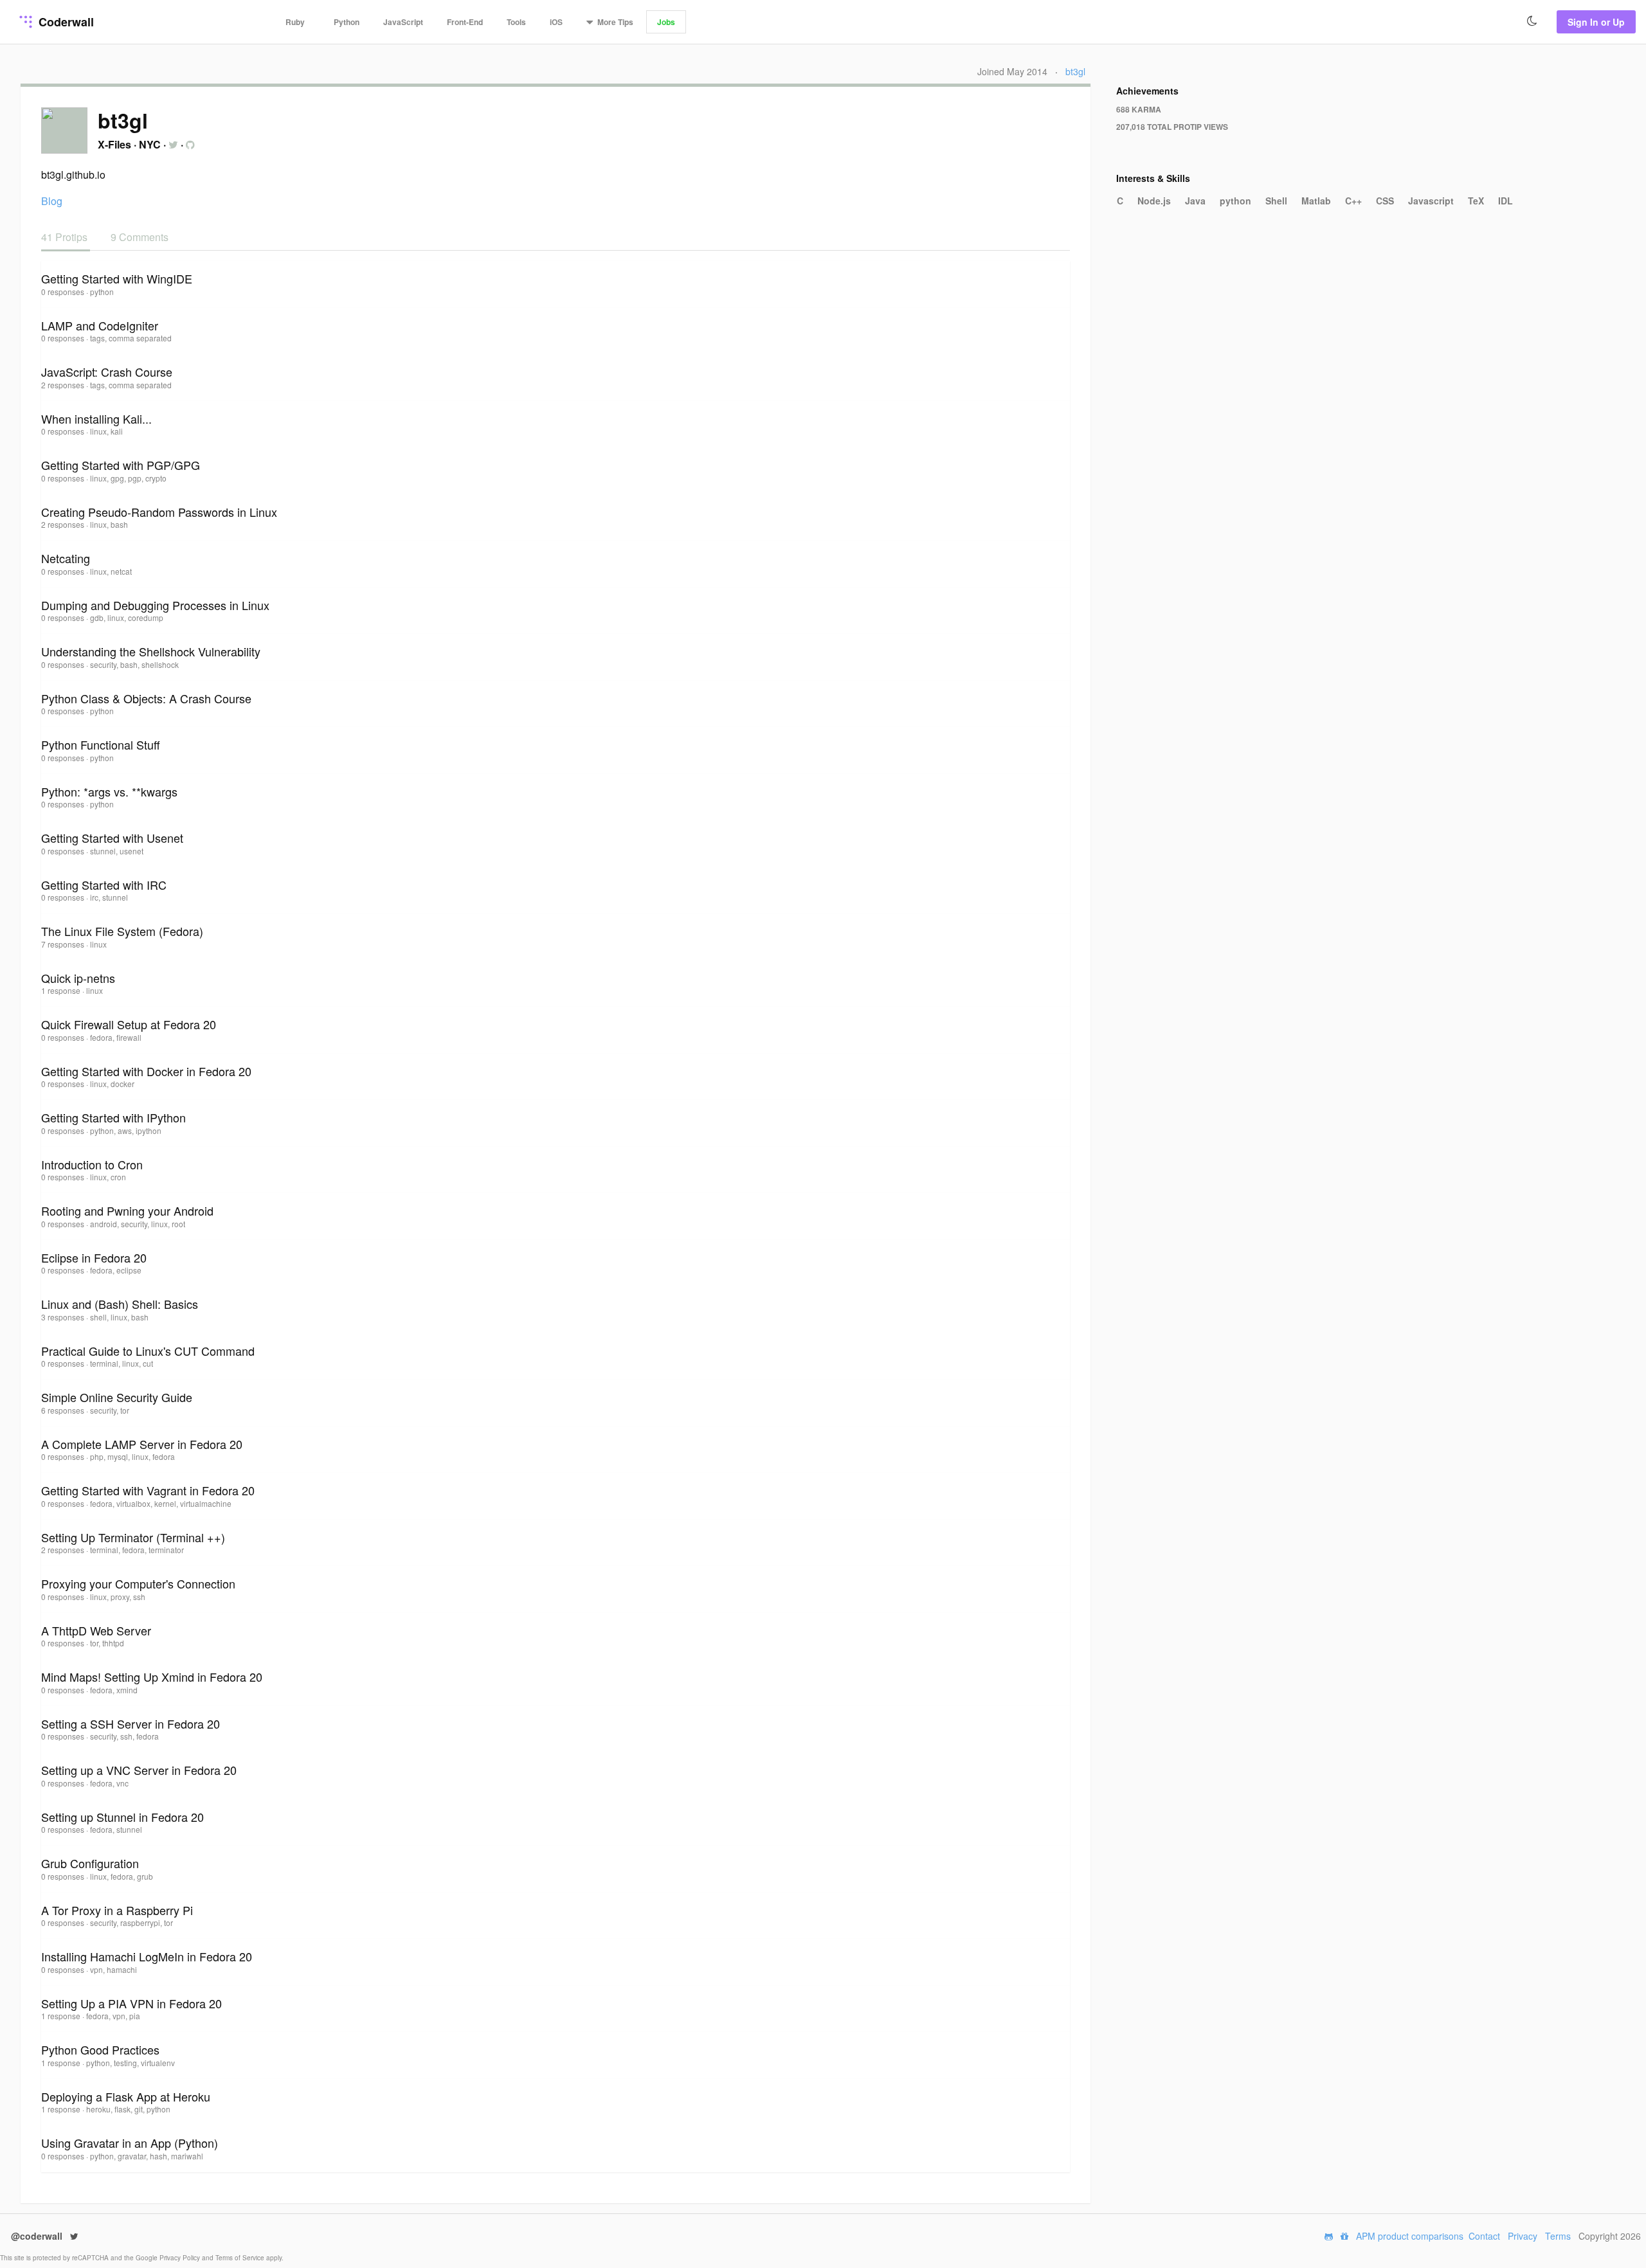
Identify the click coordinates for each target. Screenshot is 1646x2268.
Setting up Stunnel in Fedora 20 (122, 1817)
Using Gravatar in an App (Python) (130, 2143)
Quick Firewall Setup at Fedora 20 (129, 1024)
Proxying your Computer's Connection (138, 1583)
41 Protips (66, 237)
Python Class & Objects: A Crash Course (146, 698)
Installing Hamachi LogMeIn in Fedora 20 (147, 1956)
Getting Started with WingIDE (117, 278)
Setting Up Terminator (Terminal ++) (133, 1537)
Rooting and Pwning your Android (127, 1210)
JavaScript (403, 22)
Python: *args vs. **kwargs (109, 791)
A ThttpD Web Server (96, 1630)
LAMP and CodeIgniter (100, 325)
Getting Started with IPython (113, 1117)
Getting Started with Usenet (112, 838)
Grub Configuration (90, 1863)
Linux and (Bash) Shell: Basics (120, 1304)
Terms (1558, 2236)
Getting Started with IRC (104, 885)
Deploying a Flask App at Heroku (126, 2096)
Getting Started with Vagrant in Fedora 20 (148, 1490)
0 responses (64, 292)
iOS (556, 22)
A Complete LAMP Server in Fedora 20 (142, 1444)
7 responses (64, 944)
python (1235, 201)
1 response (62, 990)
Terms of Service (241, 2258)
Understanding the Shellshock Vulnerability (151, 651)
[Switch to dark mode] (1532, 21)
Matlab (1316, 201)
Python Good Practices (100, 2049)
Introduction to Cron (92, 1164)
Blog (52, 201)
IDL (1506, 201)
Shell (1276, 201)
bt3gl (1075, 71)
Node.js (1154, 201)
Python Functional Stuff (101, 744)
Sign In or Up (1596, 22)
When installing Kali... (96, 419)
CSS (1385, 201)
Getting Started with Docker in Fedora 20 (146, 1071)
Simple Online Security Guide (117, 1397)
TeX (1476, 201)
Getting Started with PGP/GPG (121, 465)
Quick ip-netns (78, 978)
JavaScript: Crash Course (107, 372)
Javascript (1431, 201)
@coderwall (38, 2236)
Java (1195, 201)
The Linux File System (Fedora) (122, 931)
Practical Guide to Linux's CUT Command (148, 1351)
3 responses (64, 1317)
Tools (516, 22)
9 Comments (140, 237)
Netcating (66, 558)
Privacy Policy (181, 2258)
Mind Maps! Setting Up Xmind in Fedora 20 (152, 1677)
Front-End (465, 22)
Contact (1484, 2236)
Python (347, 22)
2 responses (64, 385)
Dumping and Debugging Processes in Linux (155, 605)
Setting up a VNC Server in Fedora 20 (139, 1770)
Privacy (1523, 2236)
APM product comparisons (1410, 2236)
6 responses (64, 1410)
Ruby (295, 22)
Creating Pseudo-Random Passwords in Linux (159, 512)
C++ (1353, 201)
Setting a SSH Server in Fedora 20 (131, 1724)
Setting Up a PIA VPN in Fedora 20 (131, 2003)
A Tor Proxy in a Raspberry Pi (117, 1910)
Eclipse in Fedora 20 (94, 1257)
